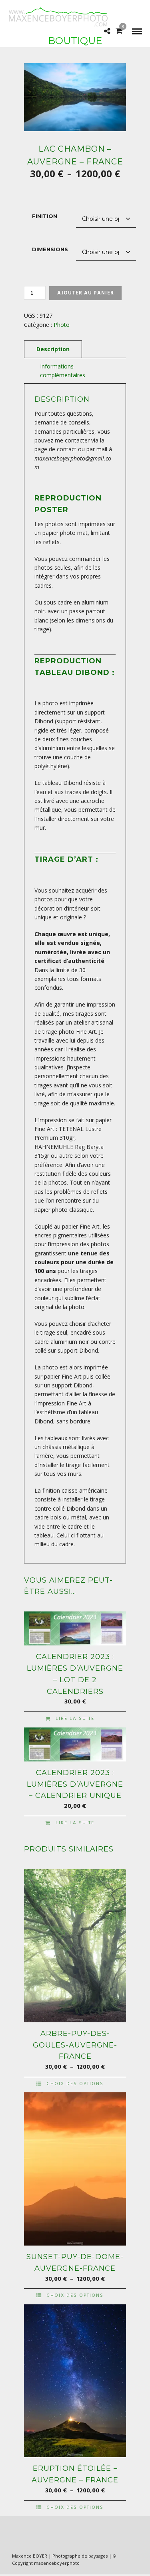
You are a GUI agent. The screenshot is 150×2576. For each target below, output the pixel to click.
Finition (45, 216)
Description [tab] (53, 349)
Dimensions (50, 249)
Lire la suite (75, 1719)
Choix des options (75, 2084)
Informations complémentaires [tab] (63, 371)
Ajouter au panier (86, 293)
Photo (62, 325)
